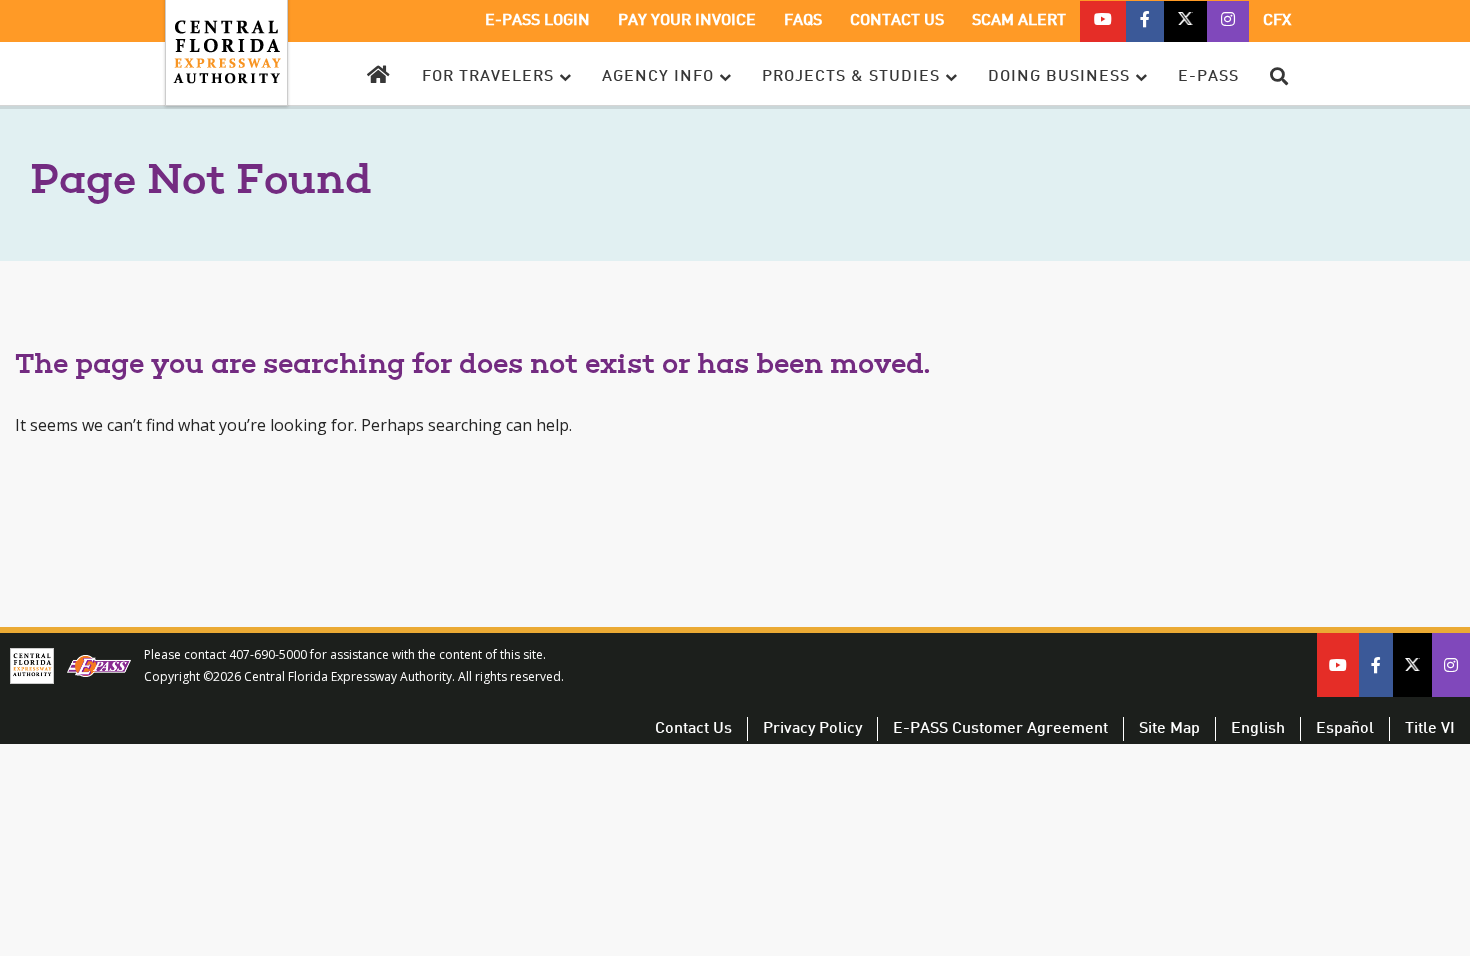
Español (1345, 729)
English (1258, 729)
